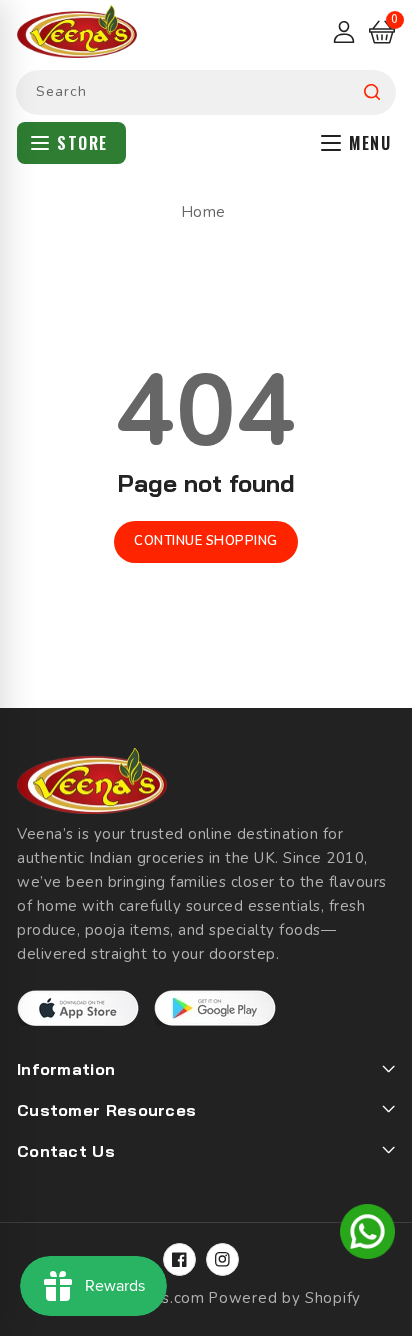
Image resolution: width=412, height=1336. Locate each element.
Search (372, 92)
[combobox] (206, 92)
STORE (82, 143)
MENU (370, 143)
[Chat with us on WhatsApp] (367, 1235)
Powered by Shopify (284, 1298)
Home (203, 212)
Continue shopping (206, 541)
